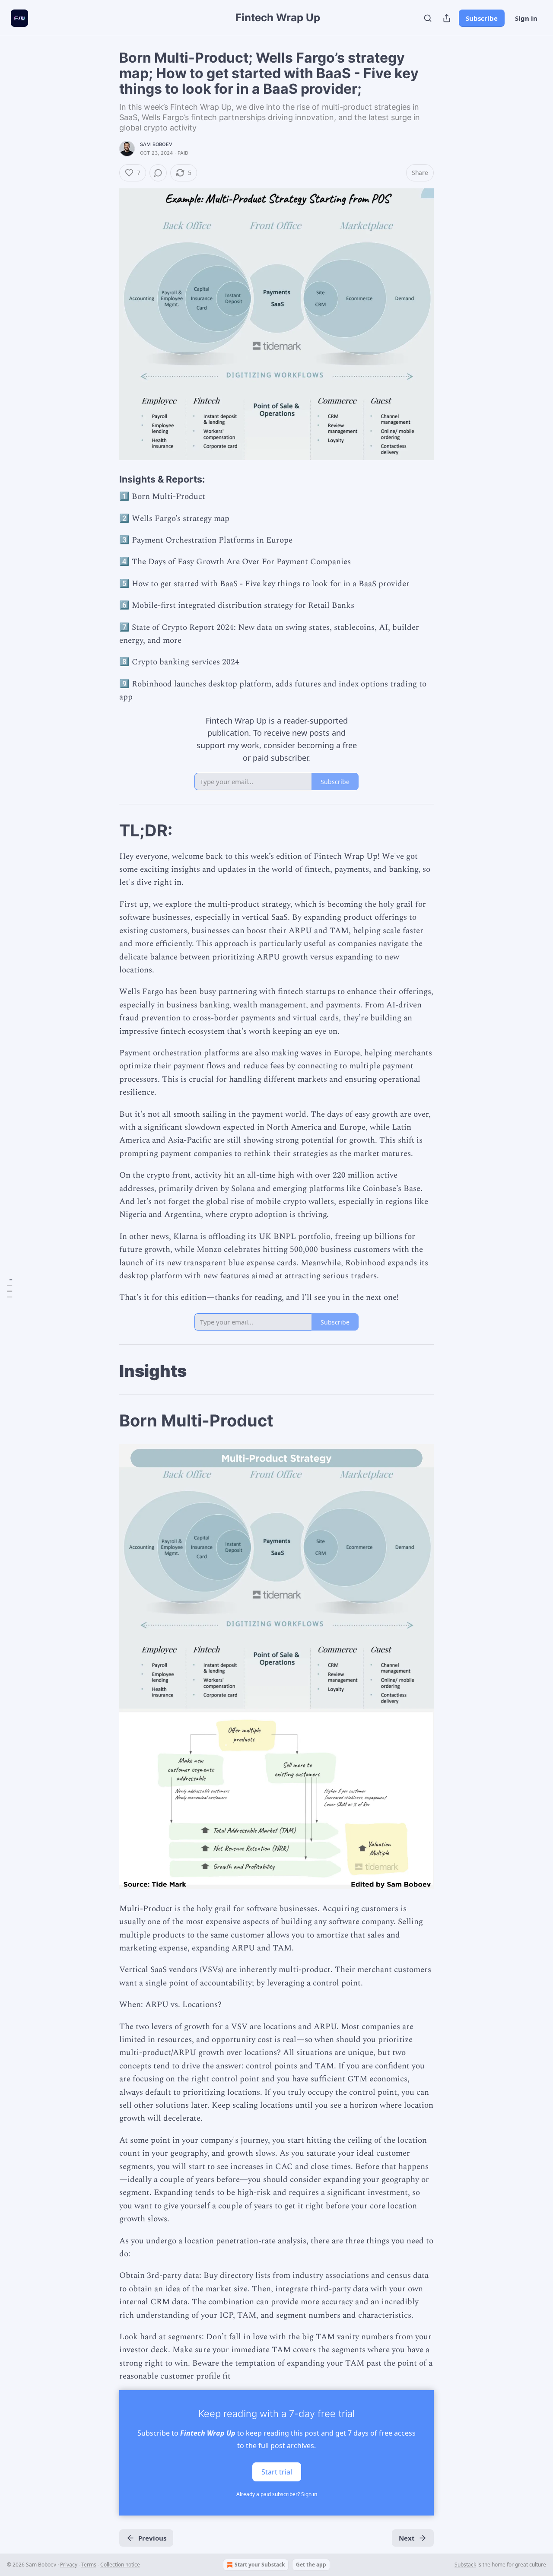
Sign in (526, 18)
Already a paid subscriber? (277, 2494)
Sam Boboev (156, 144)
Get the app (311, 2565)
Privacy (69, 2565)
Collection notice (120, 2565)
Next (407, 2538)
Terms (89, 2565)
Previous (152, 2538)
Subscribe (482, 18)
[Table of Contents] (10, 1288)
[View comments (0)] (158, 173)
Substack (465, 2565)
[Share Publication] (447, 18)
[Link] (107, 479)
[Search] (428, 18)
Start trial (277, 2471)
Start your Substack (260, 2565)
